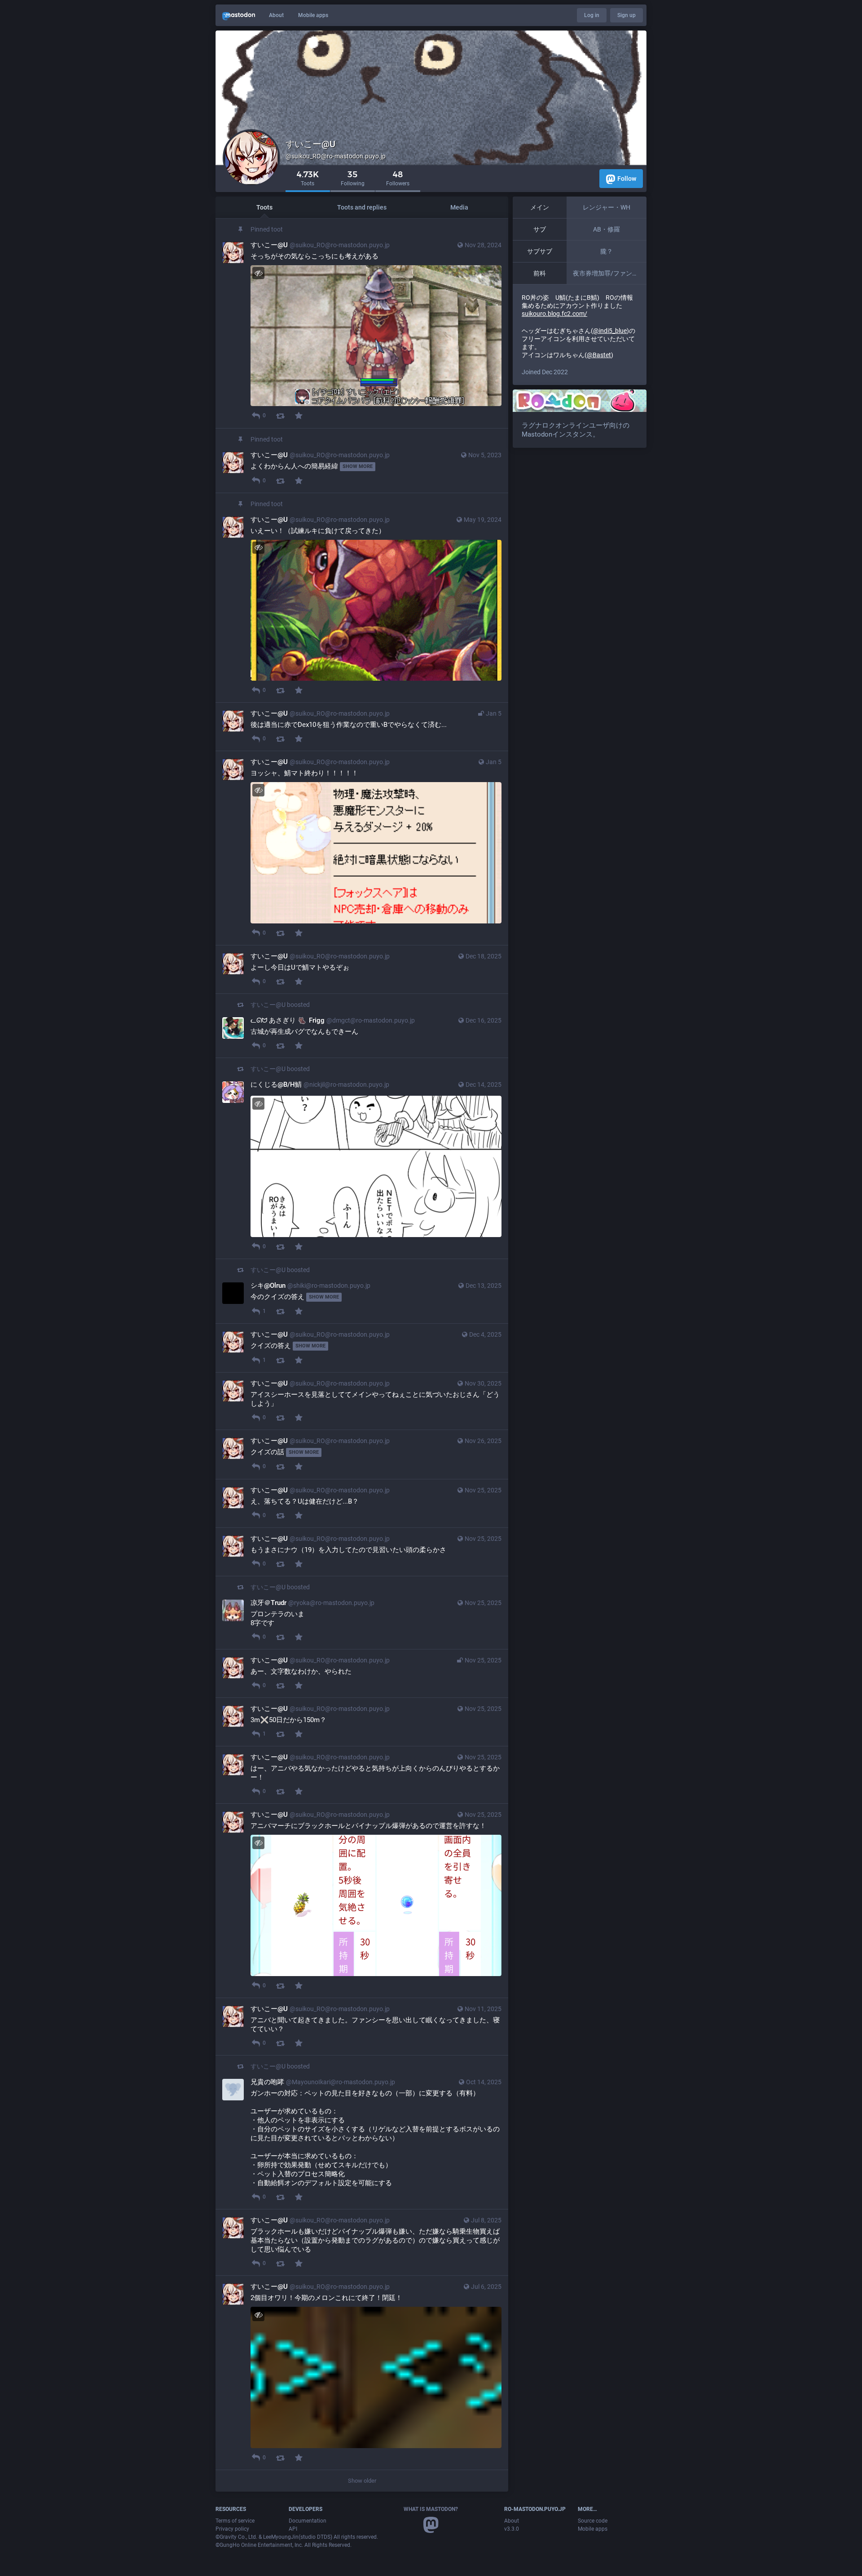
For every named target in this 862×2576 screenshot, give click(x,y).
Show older (362, 2481)
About (276, 15)
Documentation (308, 2521)
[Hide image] (258, 273)
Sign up (627, 15)
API (293, 2529)
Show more (358, 466)
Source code (593, 2521)
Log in (592, 15)
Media (459, 207)
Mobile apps (313, 15)
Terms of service (235, 2521)
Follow (627, 179)
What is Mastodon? (431, 2509)
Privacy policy (232, 2529)
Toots (264, 207)
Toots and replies (362, 207)
